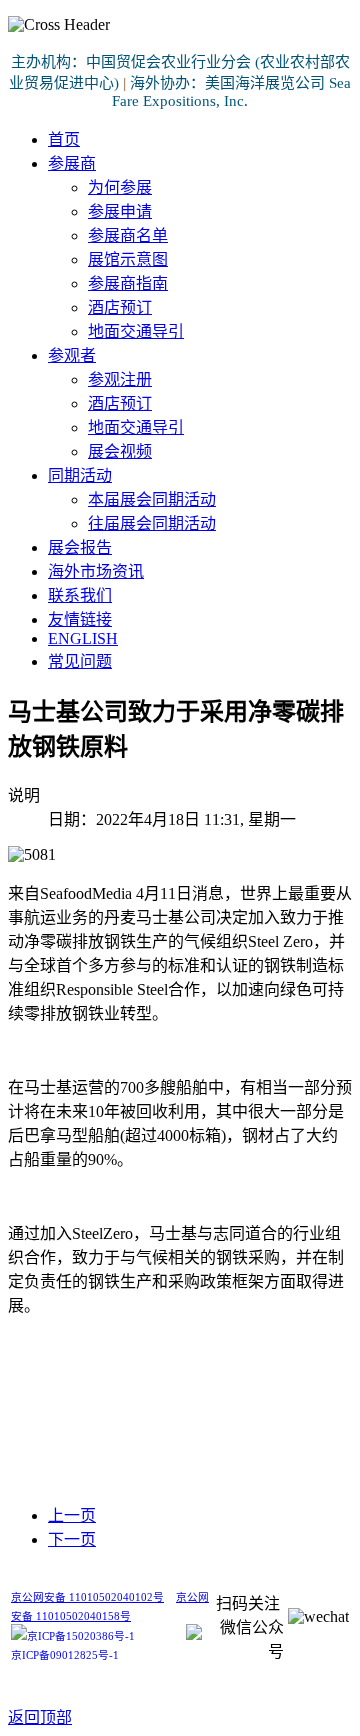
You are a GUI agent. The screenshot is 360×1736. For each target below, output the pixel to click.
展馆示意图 (128, 259)
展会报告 (80, 547)
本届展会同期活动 (152, 499)
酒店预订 (120, 307)
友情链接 (80, 619)
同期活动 (80, 475)
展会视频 (120, 451)
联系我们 (80, 595)
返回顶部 (40, 1717)
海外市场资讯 (96, 571)
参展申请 (120, 211)
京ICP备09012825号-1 (65, 1655)
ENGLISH (83, 638)
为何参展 (120, 187)
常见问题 (80, 661)
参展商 (72, 163)
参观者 (72, 355)
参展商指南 (128, 283)
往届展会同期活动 (152, 523)
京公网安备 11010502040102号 (87, 1597)
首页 (64, 139)
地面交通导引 (136, 331)
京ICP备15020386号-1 (81, 1636)
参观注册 (120, 379)
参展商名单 (128, 235)
